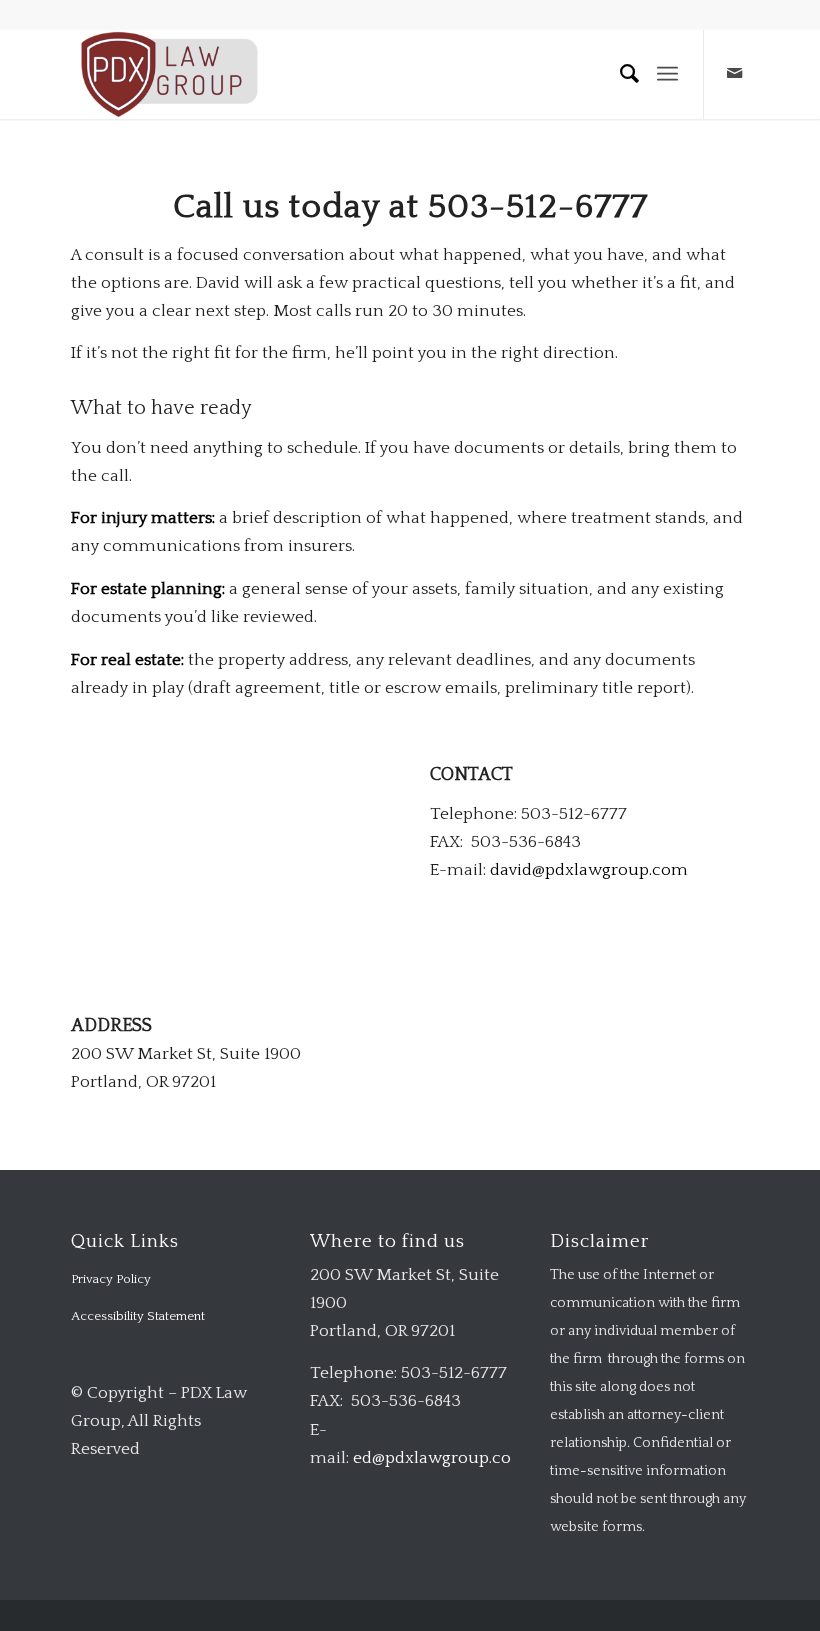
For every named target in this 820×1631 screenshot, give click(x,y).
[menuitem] (621, 74)
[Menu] (667, 74)
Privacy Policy (111, 1279)
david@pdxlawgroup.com (589, 870)
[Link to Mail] (735, 74)
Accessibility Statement (138, 1316)
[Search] (621, 74)
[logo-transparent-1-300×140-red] (167, 74)
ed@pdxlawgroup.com (440, 1458)
